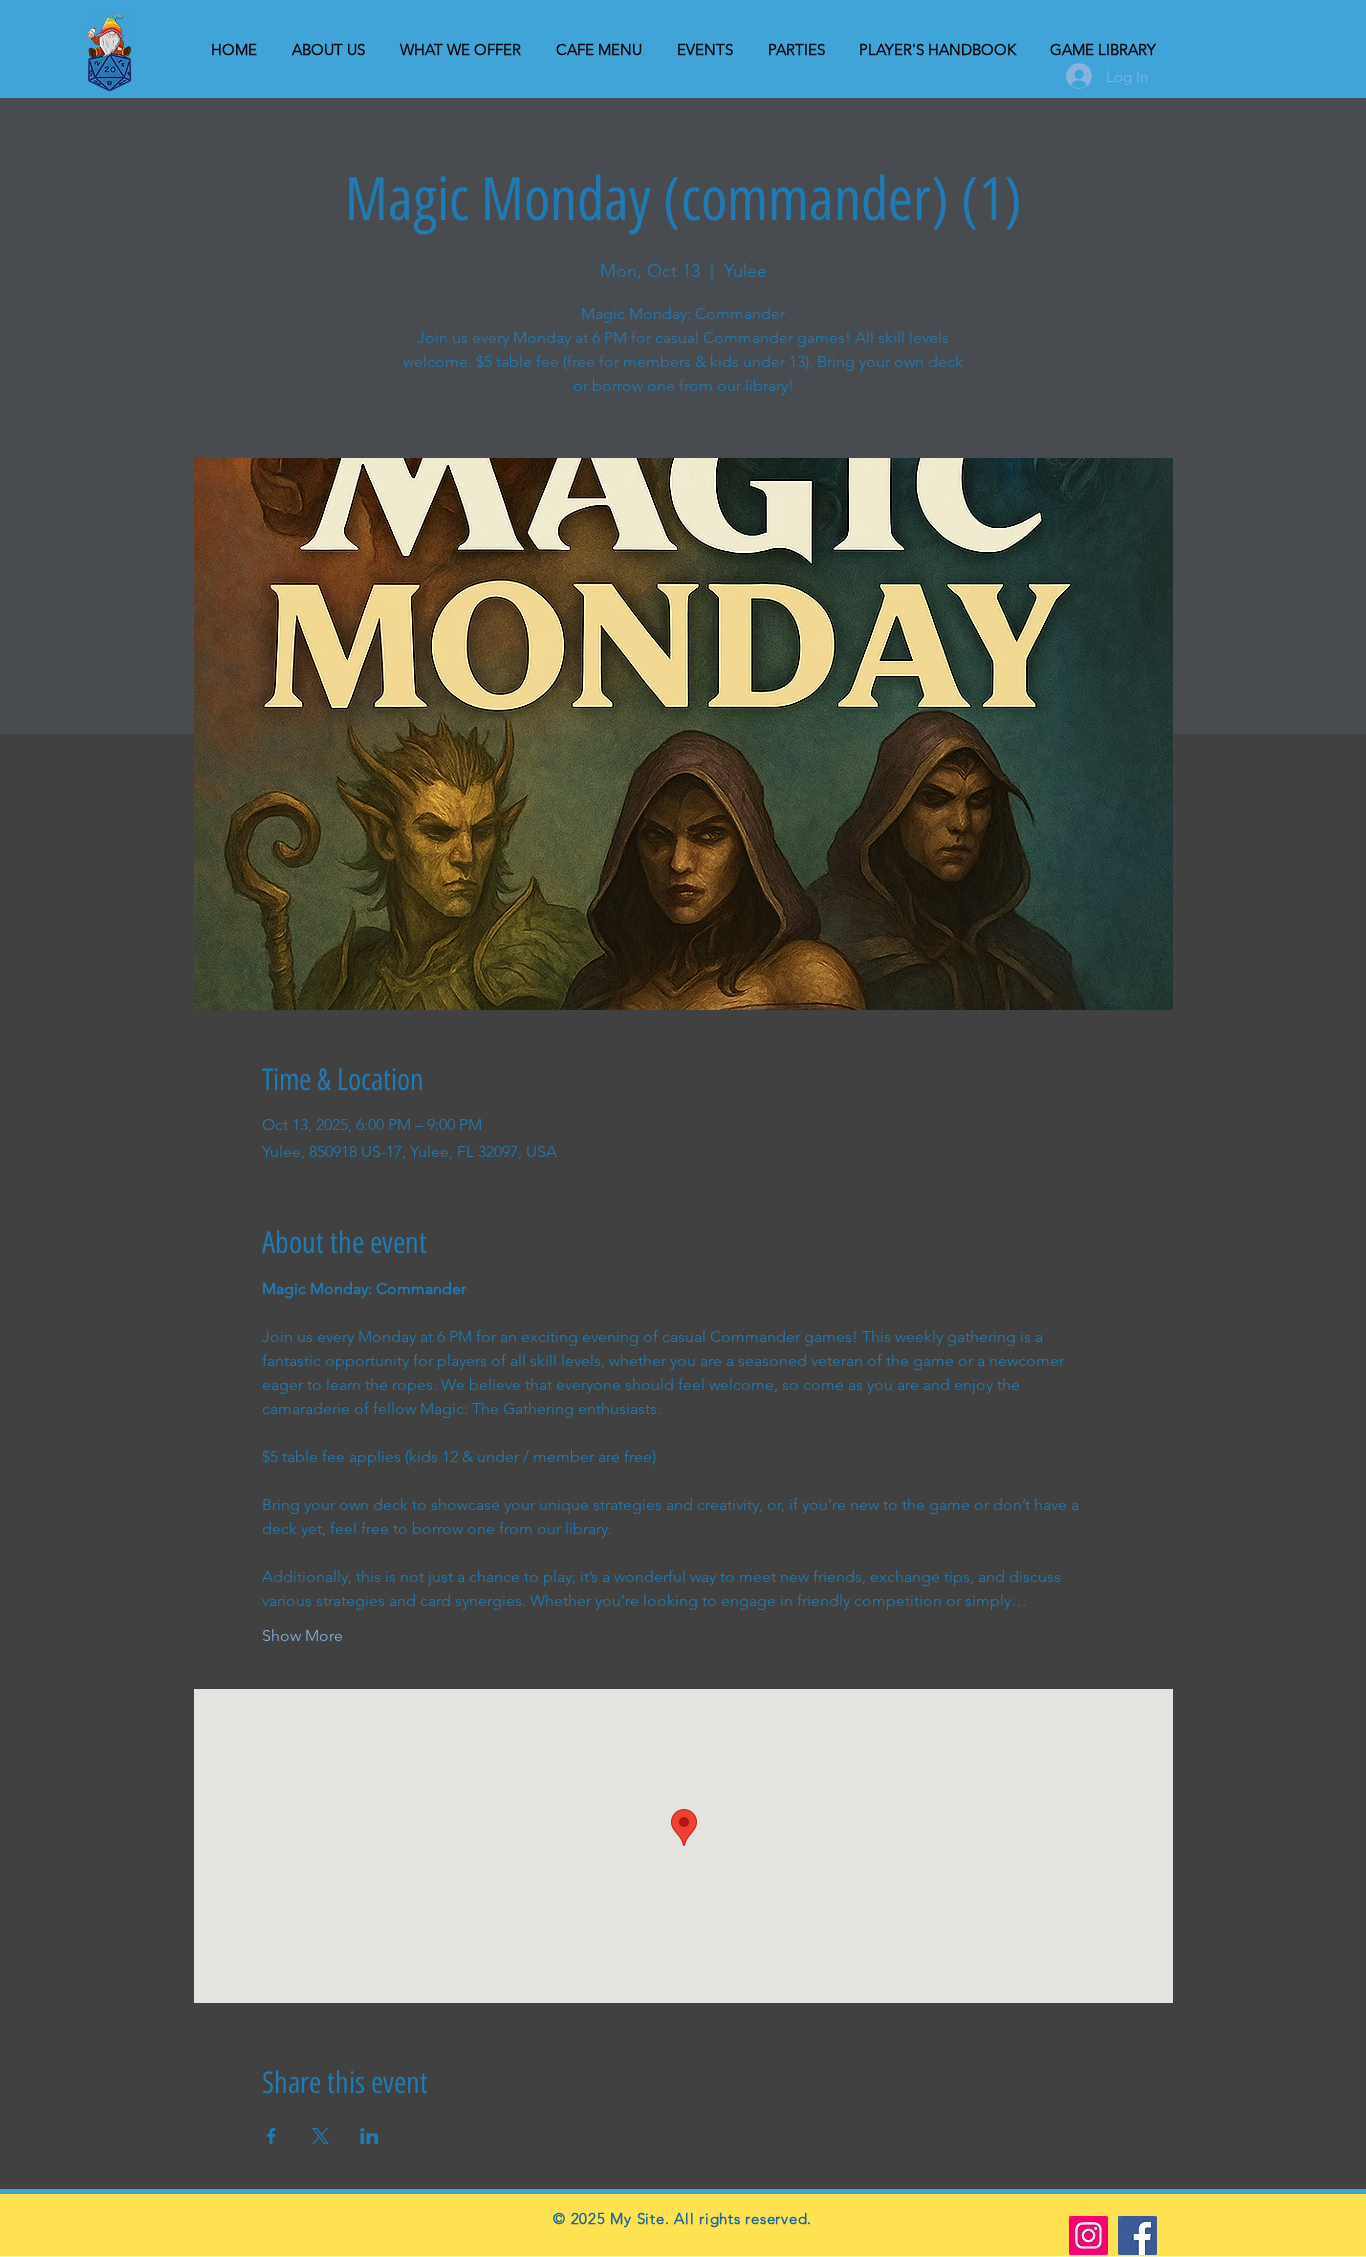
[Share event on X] (320, 2136)
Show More (302, 1635)
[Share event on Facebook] (271, 2136)
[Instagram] (1088, 2235)
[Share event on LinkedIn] (369, 2136)
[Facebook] (1137, 2235)
